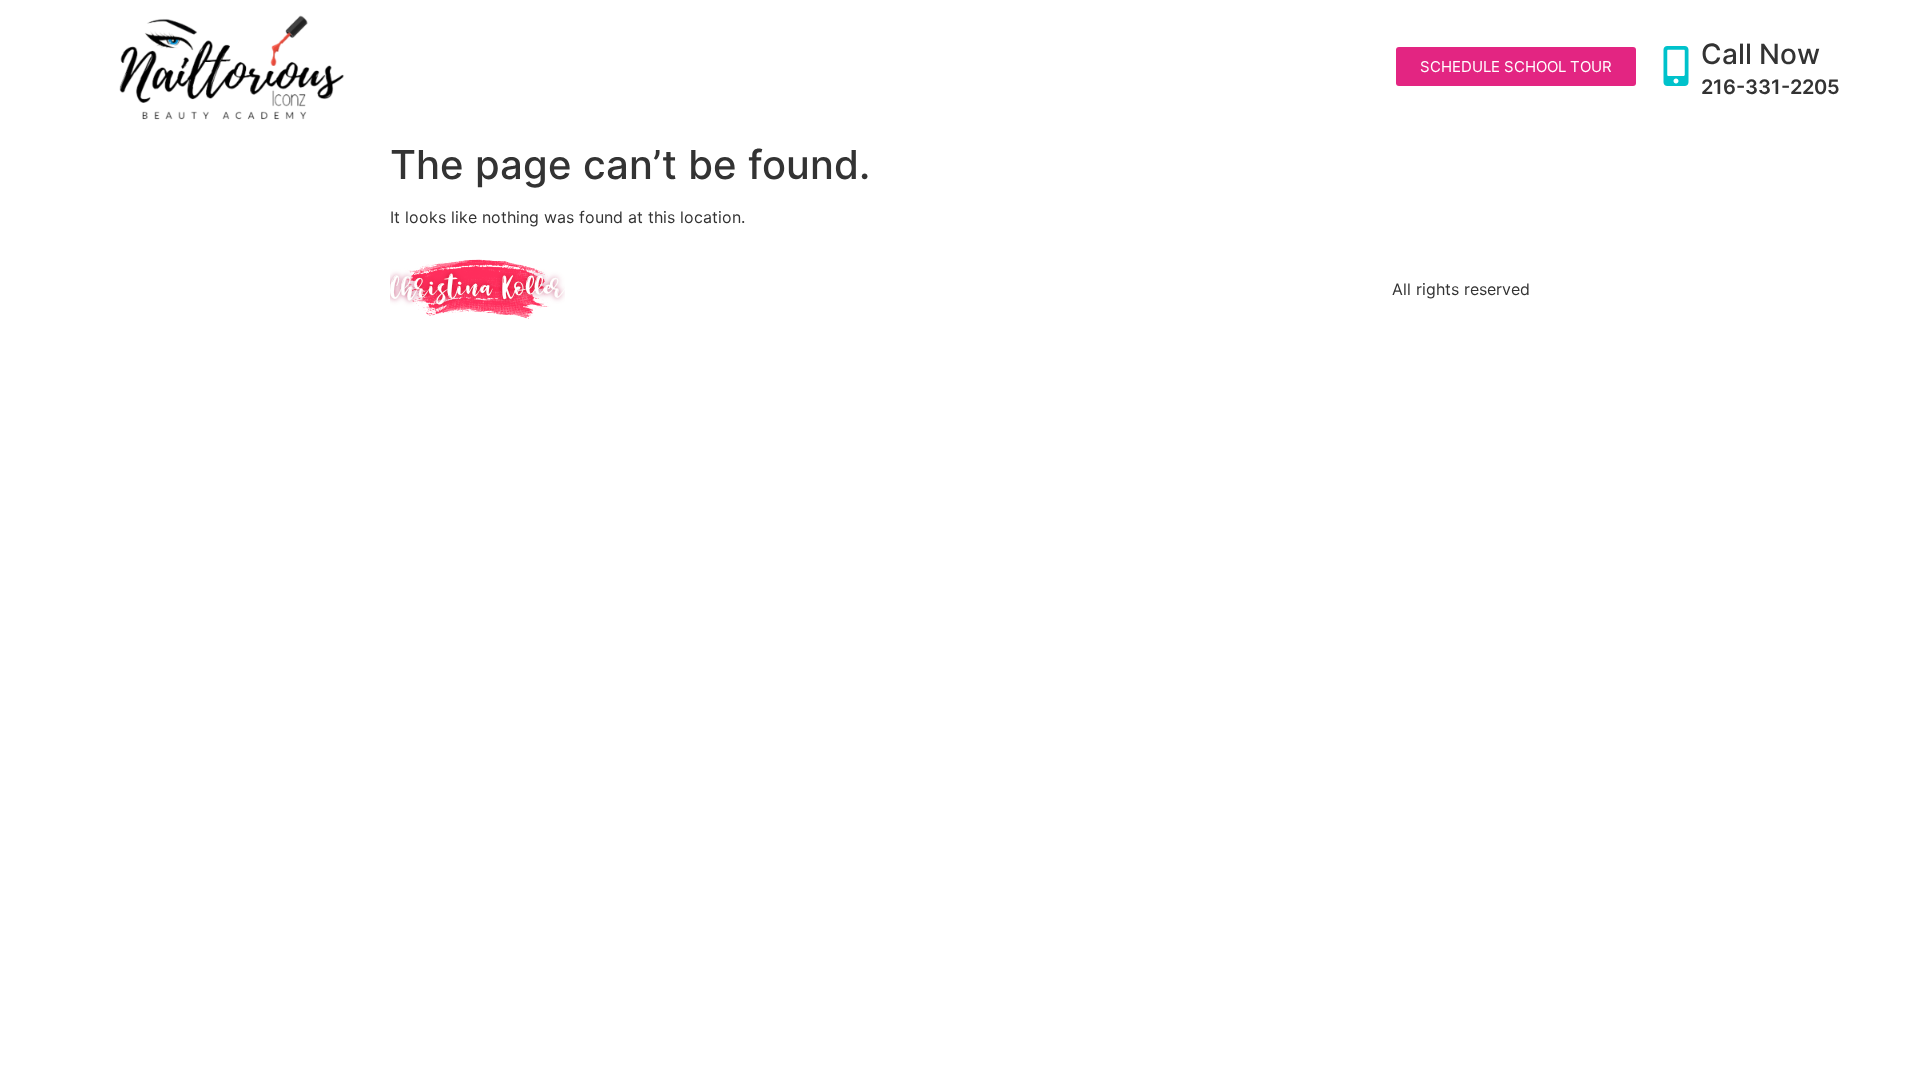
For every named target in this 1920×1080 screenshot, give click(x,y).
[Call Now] (1676, 66)
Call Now (1760, 54)
